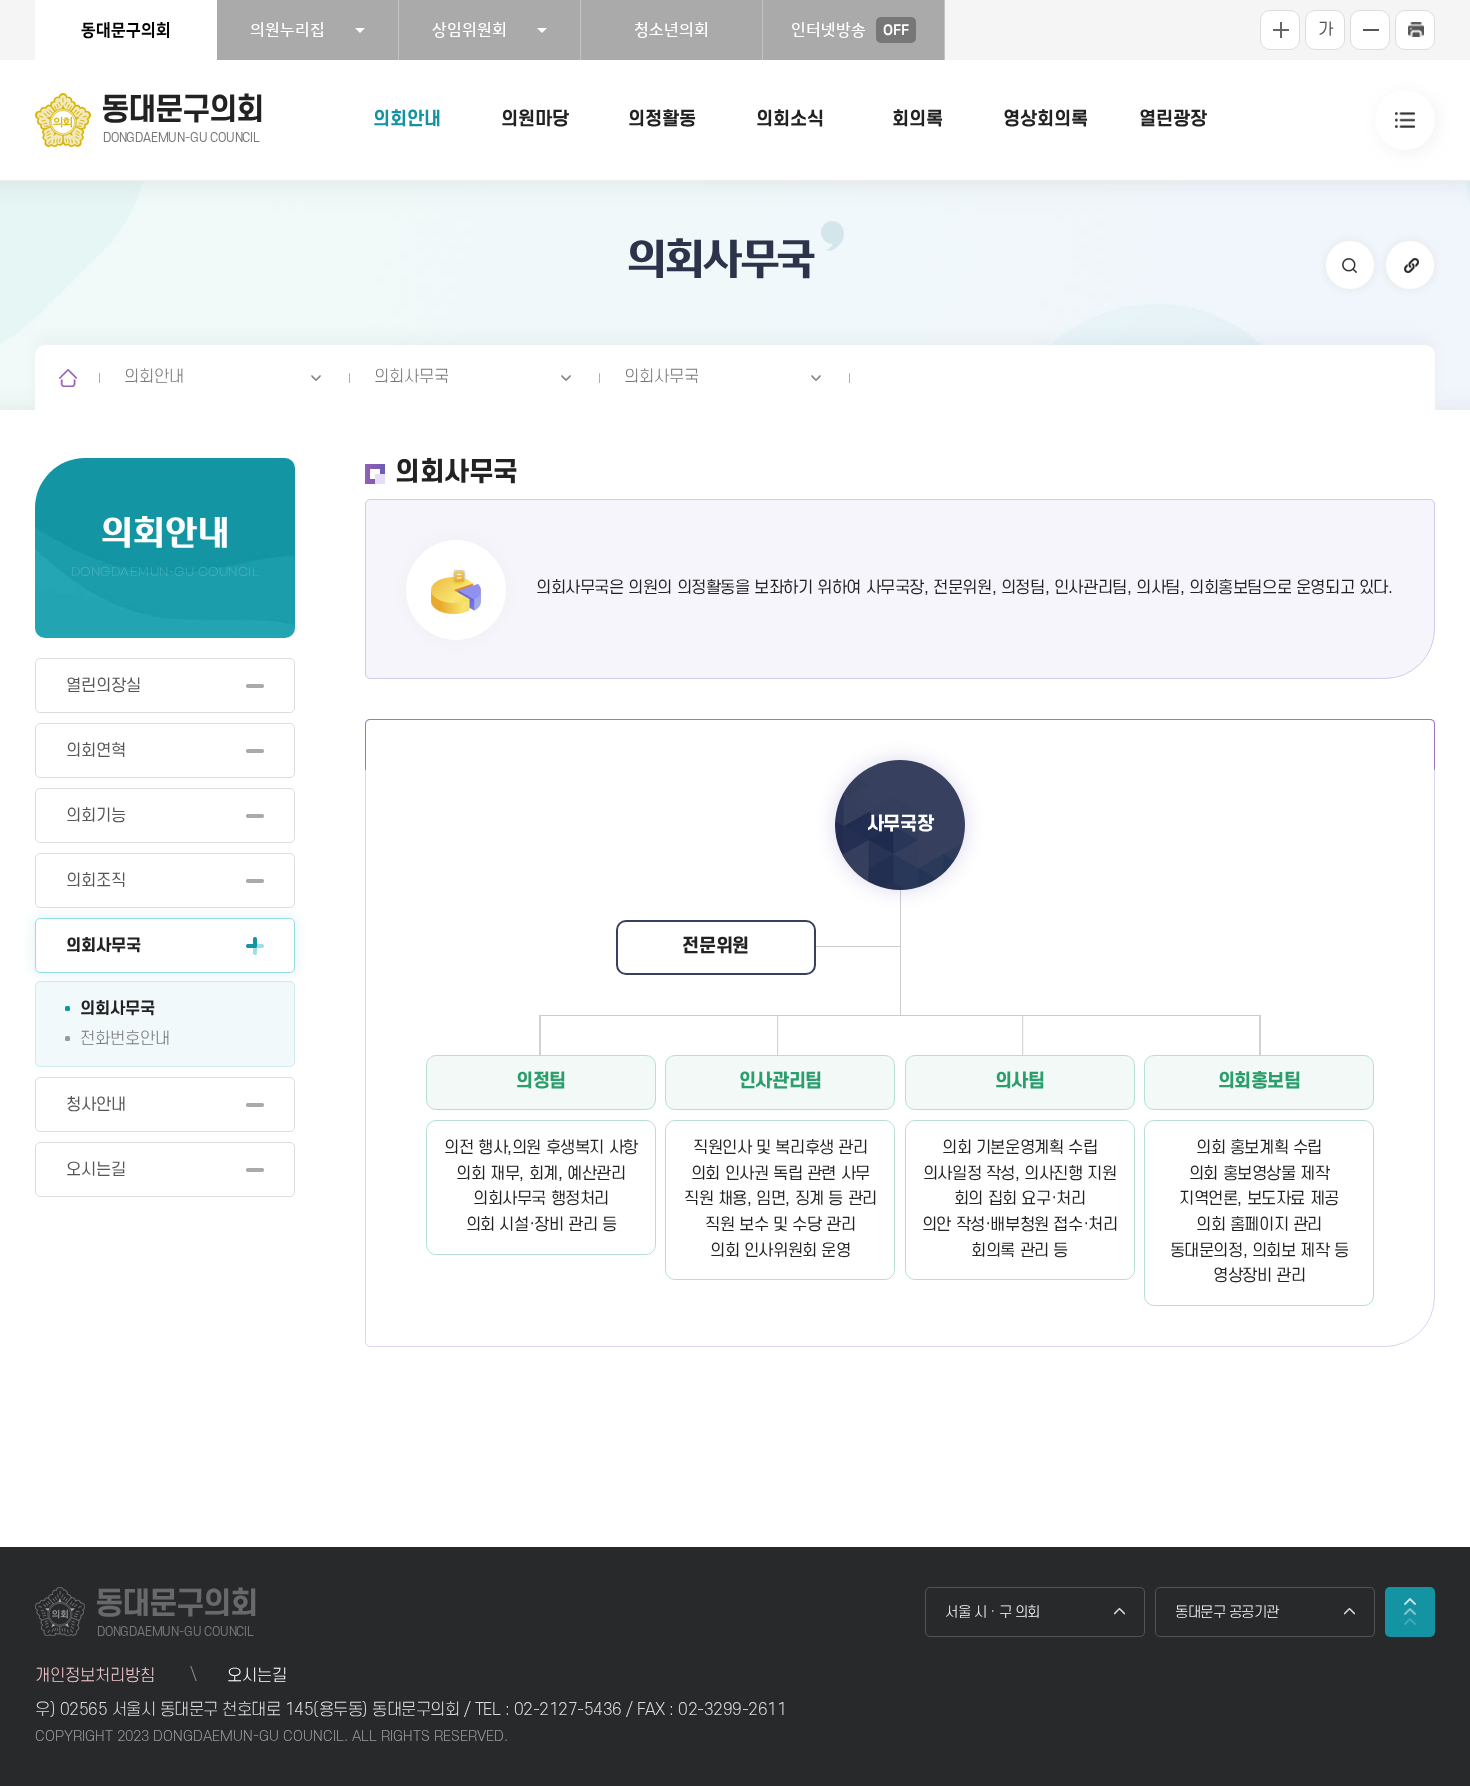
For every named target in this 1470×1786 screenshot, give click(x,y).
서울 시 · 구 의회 (992, 1612)
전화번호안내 (125, 1039)
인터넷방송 (850, 30)
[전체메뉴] (1405, 120)
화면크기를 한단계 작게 (1370, 30)
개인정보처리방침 (95, 1676)
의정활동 (662, 119)
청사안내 (96, 1105)
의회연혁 (96, 751)
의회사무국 (411, 377)
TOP (1410, 1612)
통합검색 (1350, 265)
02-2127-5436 (570, 1710)
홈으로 (67, 377)
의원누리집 (287, 30)
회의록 (917, 119)
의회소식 (790, 119)
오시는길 (96, 1170)
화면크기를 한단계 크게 (1280, 30)
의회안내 (407, 119)
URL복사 (1410, 265)
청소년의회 (671, 30)
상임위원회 (469, 30)
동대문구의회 (126, 30)
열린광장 (1173, 119)
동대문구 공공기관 (1227, 1612)
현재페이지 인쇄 (1415, 30)
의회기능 (96, 816)
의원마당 (535, 119)
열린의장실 (103, 686)
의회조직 (96, 881)
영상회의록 (1045, 119)
